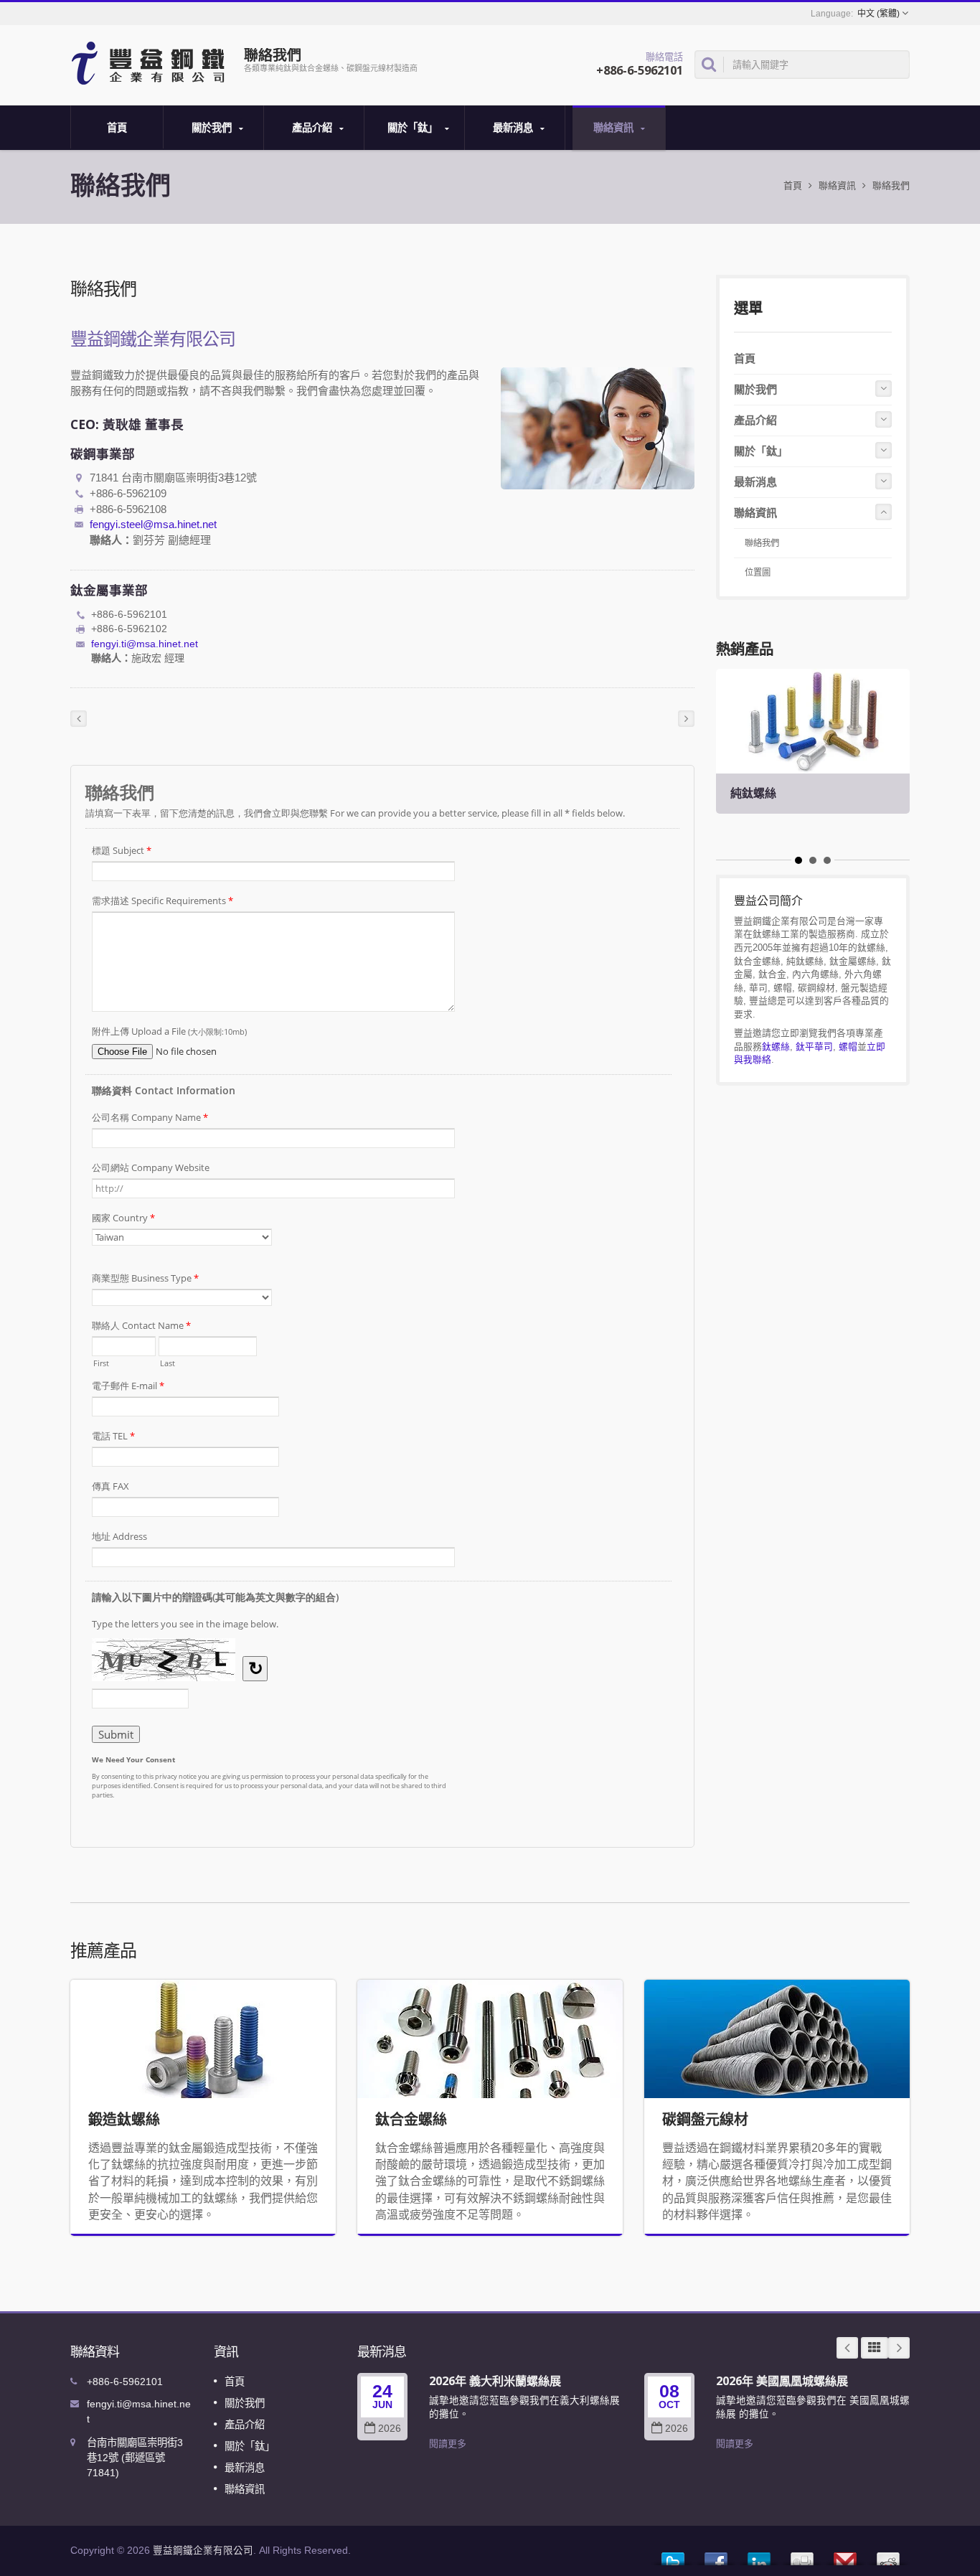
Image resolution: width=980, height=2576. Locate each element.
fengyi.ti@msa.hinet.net (145, 644)
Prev (847, 2348)
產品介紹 (314, 127)
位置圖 (758, 573)
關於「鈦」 (414, 127)
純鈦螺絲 (753, 793)
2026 (390, 2429)
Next (899, 2348)
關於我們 (213, 127)
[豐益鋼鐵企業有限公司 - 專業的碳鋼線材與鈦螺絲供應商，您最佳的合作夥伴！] (151, 62)
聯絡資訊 (615, 127)
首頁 (117, 127)
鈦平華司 (814, 1047)
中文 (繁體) (878, 14)
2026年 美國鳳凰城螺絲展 (782, 2381)
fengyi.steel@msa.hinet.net (153, 524)
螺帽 (848, 1047)
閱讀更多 (448, 2444)
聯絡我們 (891, 185)
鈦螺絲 (776, 1047)
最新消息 (514, 127)
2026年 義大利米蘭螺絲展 (495, 2381)
